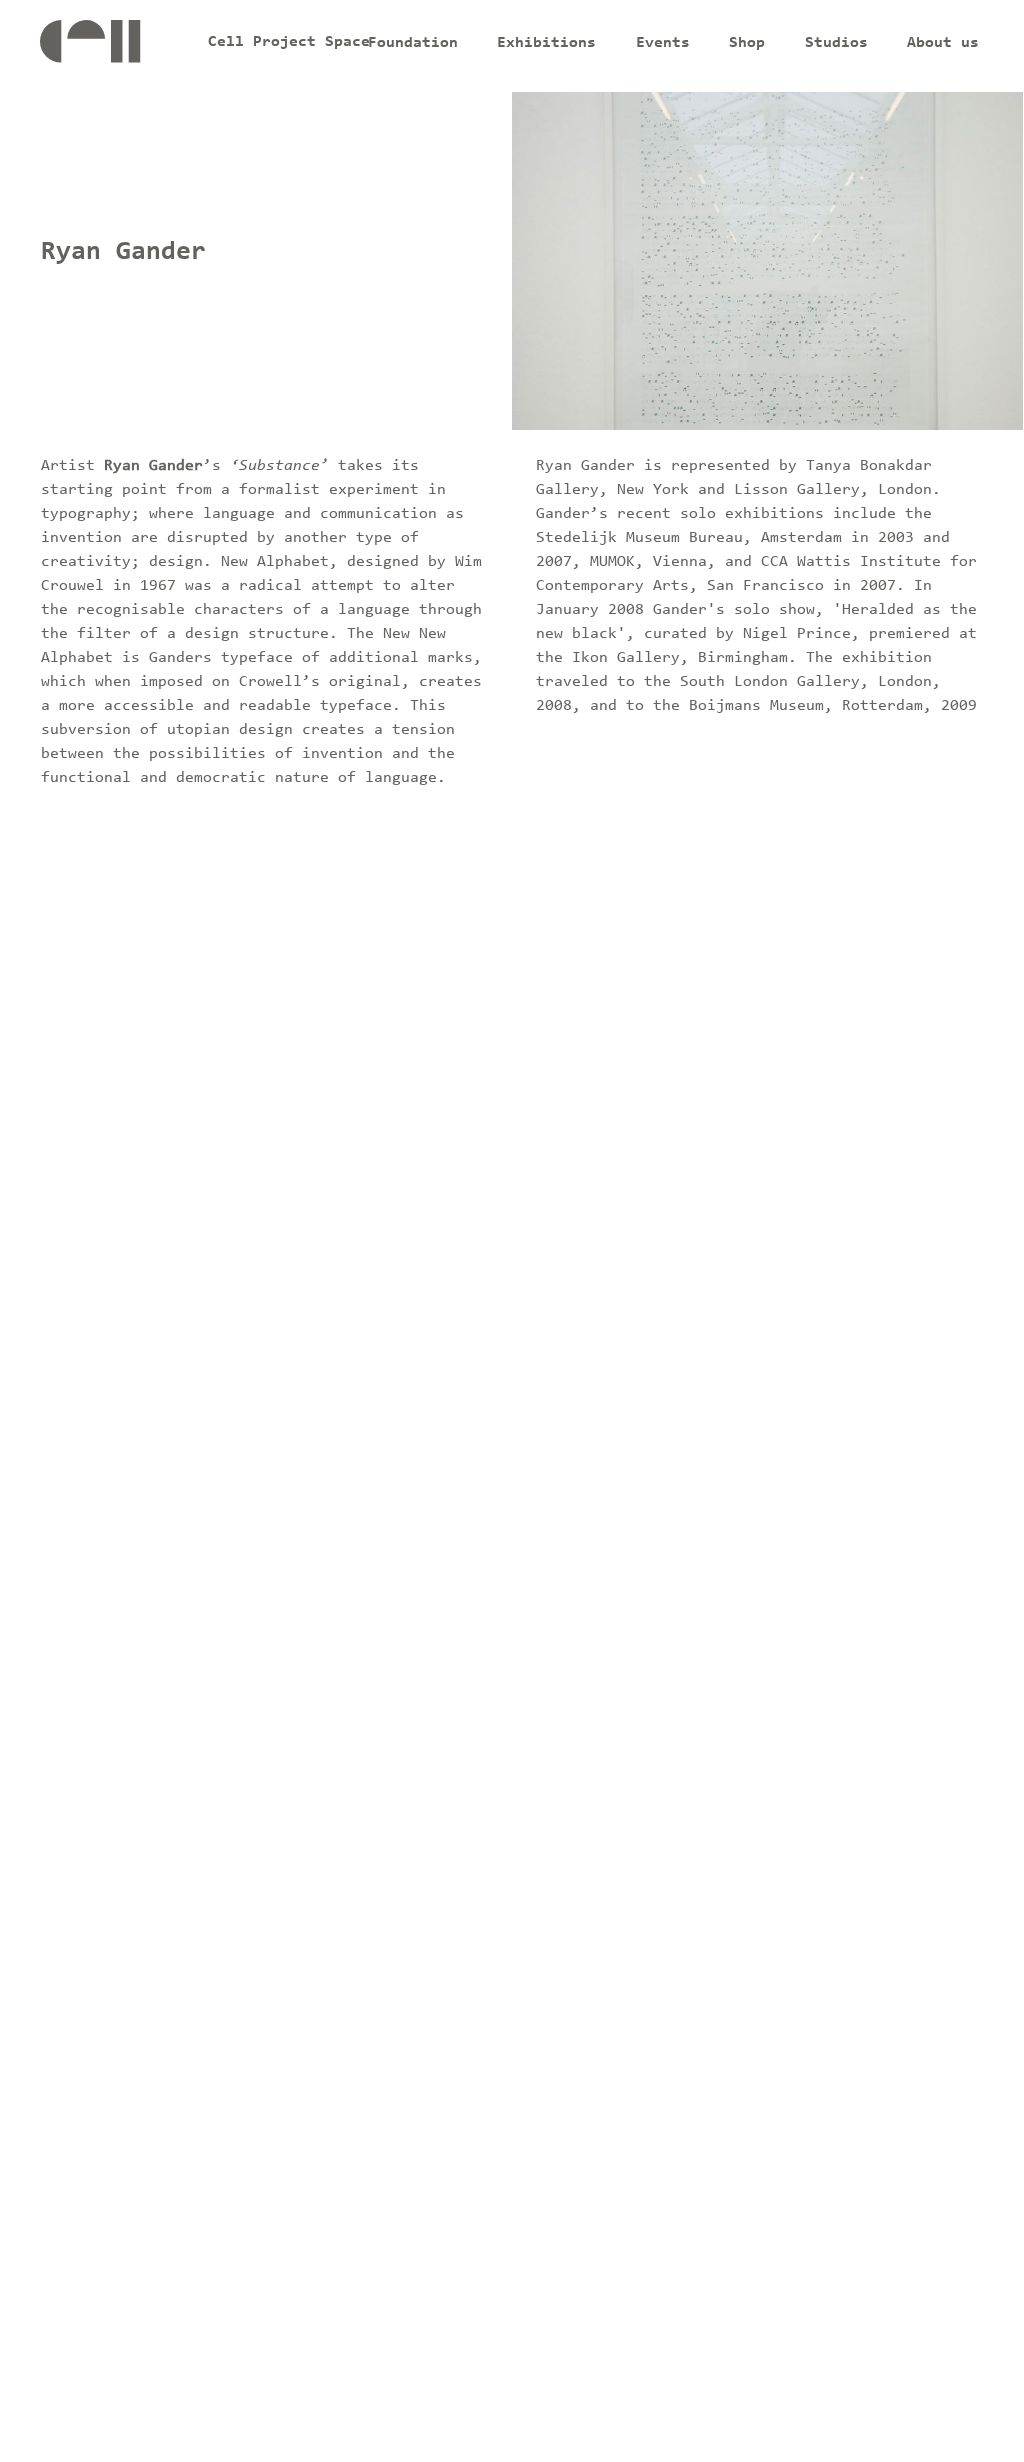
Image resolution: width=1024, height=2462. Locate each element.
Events (663, 43)
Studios (836, 43)
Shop (747, 43)
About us (943, 43)
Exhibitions (546, 43)
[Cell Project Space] (121, 46)
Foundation (413, 43)
